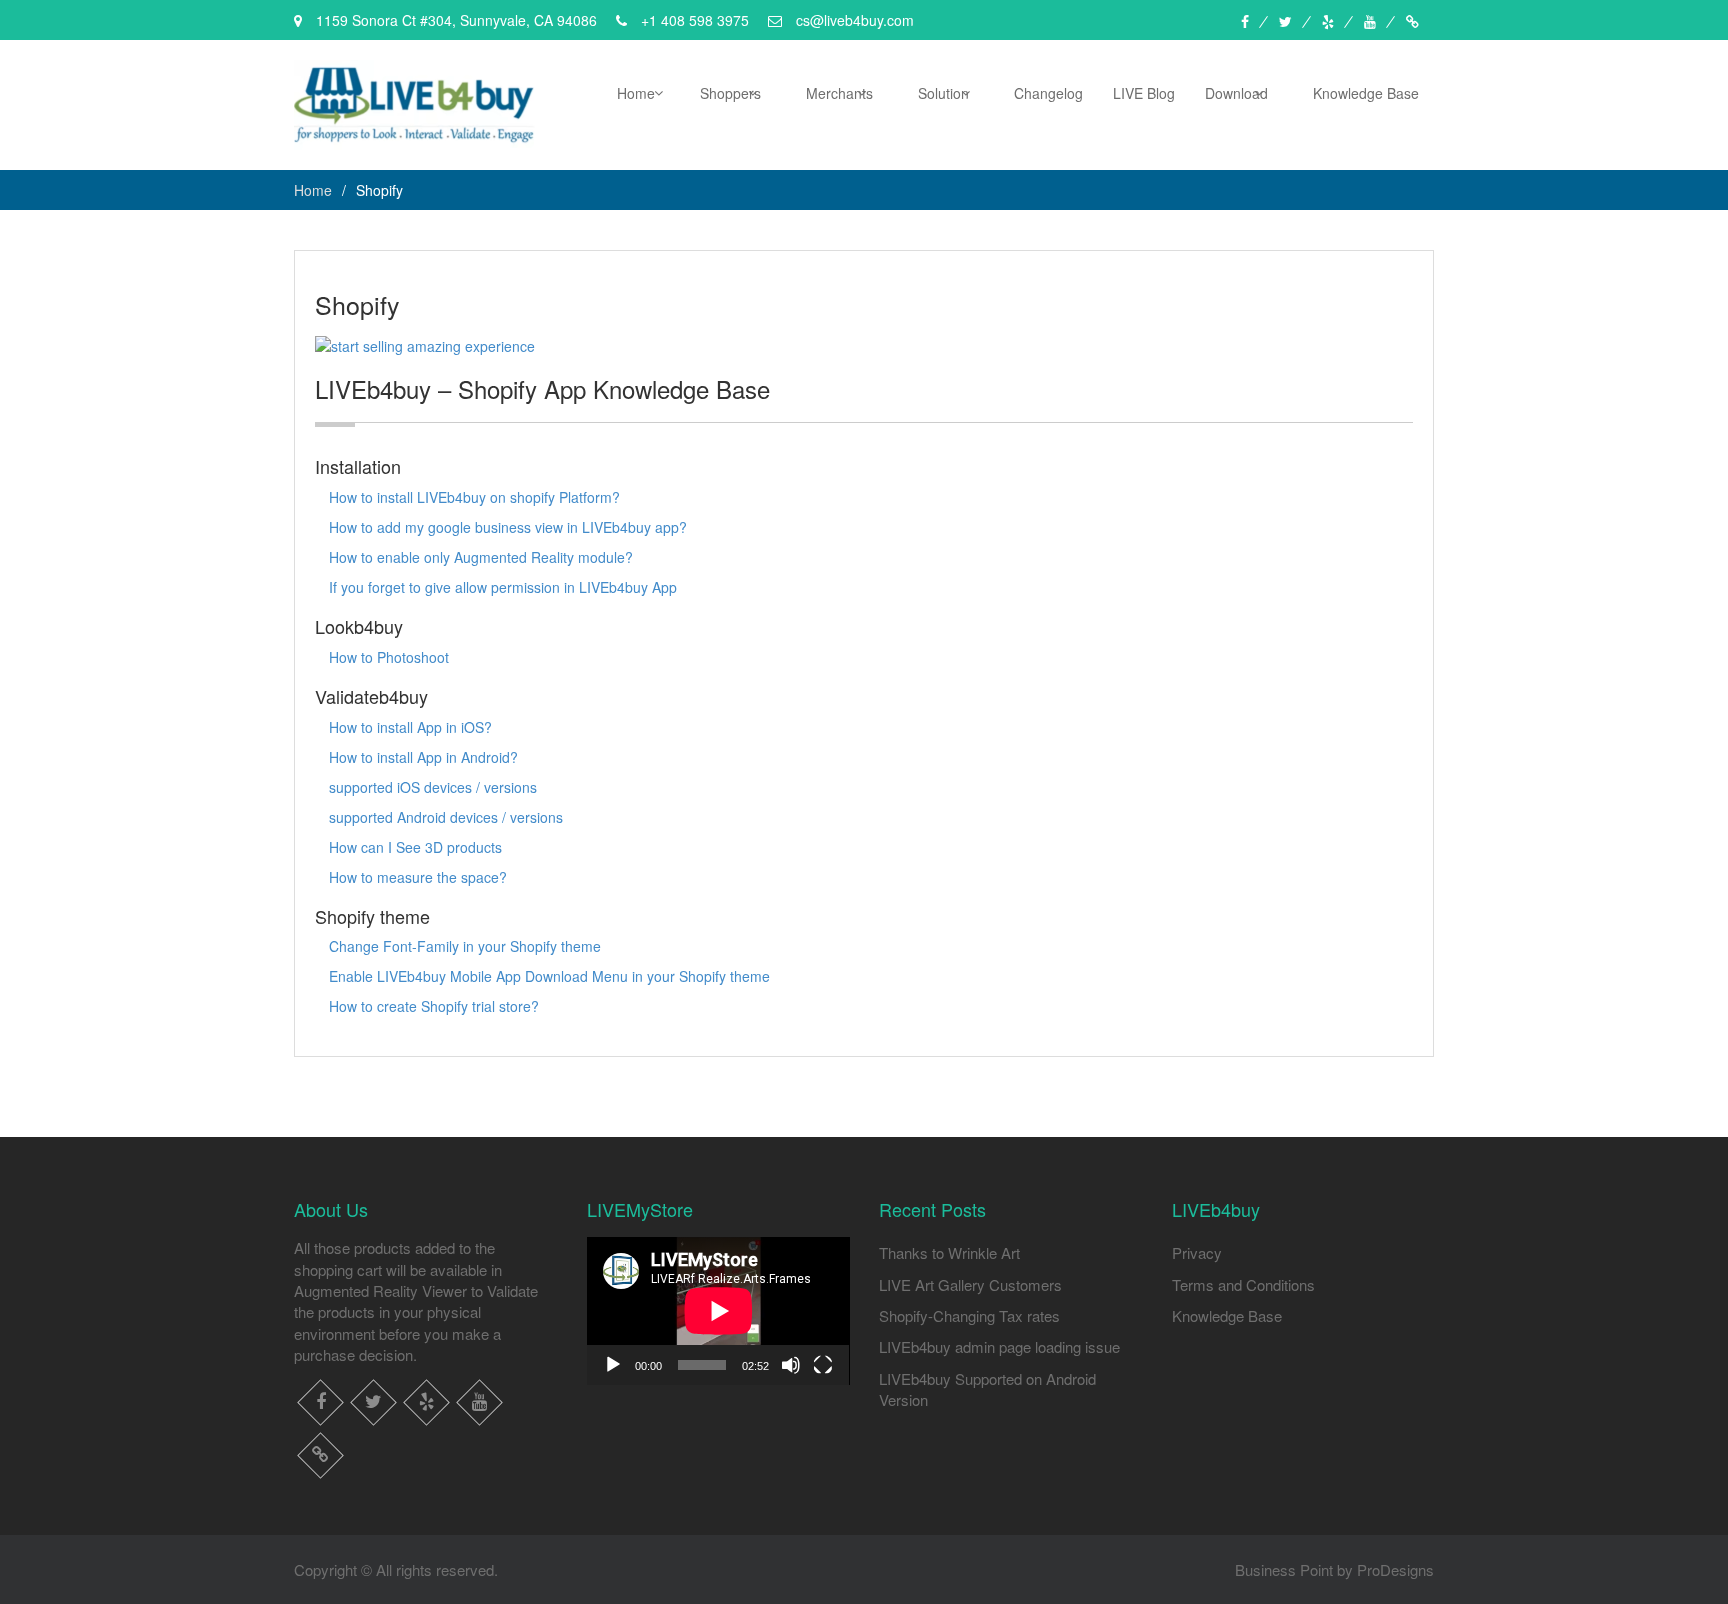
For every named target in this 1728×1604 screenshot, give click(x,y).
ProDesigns (1395, 1569)
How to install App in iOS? (410, 727)
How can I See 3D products (415, 847)
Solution (943, 93)
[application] (718, 1311)
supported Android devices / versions (446, 817)
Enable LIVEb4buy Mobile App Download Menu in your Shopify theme (549, 976)
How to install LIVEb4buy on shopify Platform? (474, 497)
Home (636, 93)
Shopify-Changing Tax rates (969, 1315)
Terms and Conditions (1243, 1284)
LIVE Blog (1144, 93)
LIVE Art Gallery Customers (970, 1284)
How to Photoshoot (389, 657)
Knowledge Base (1366, 93)
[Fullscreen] (823, 1365)
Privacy (1197, 1252)
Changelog (1048, 93)
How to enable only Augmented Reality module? (481, 557)
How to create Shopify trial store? (434, 1006)
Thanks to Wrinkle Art (949, 1252)
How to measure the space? (418, 877)
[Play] (613, 1365)
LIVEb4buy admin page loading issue (999, 1346)
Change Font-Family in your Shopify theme (465, 946)
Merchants (839, 93)
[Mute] (791, 1365)
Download (1236, 93)
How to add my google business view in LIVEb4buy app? (508, 527)
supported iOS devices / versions (433, 787)
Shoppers (730, 93)
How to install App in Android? (423, 757)
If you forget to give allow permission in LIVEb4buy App (503, 587)
